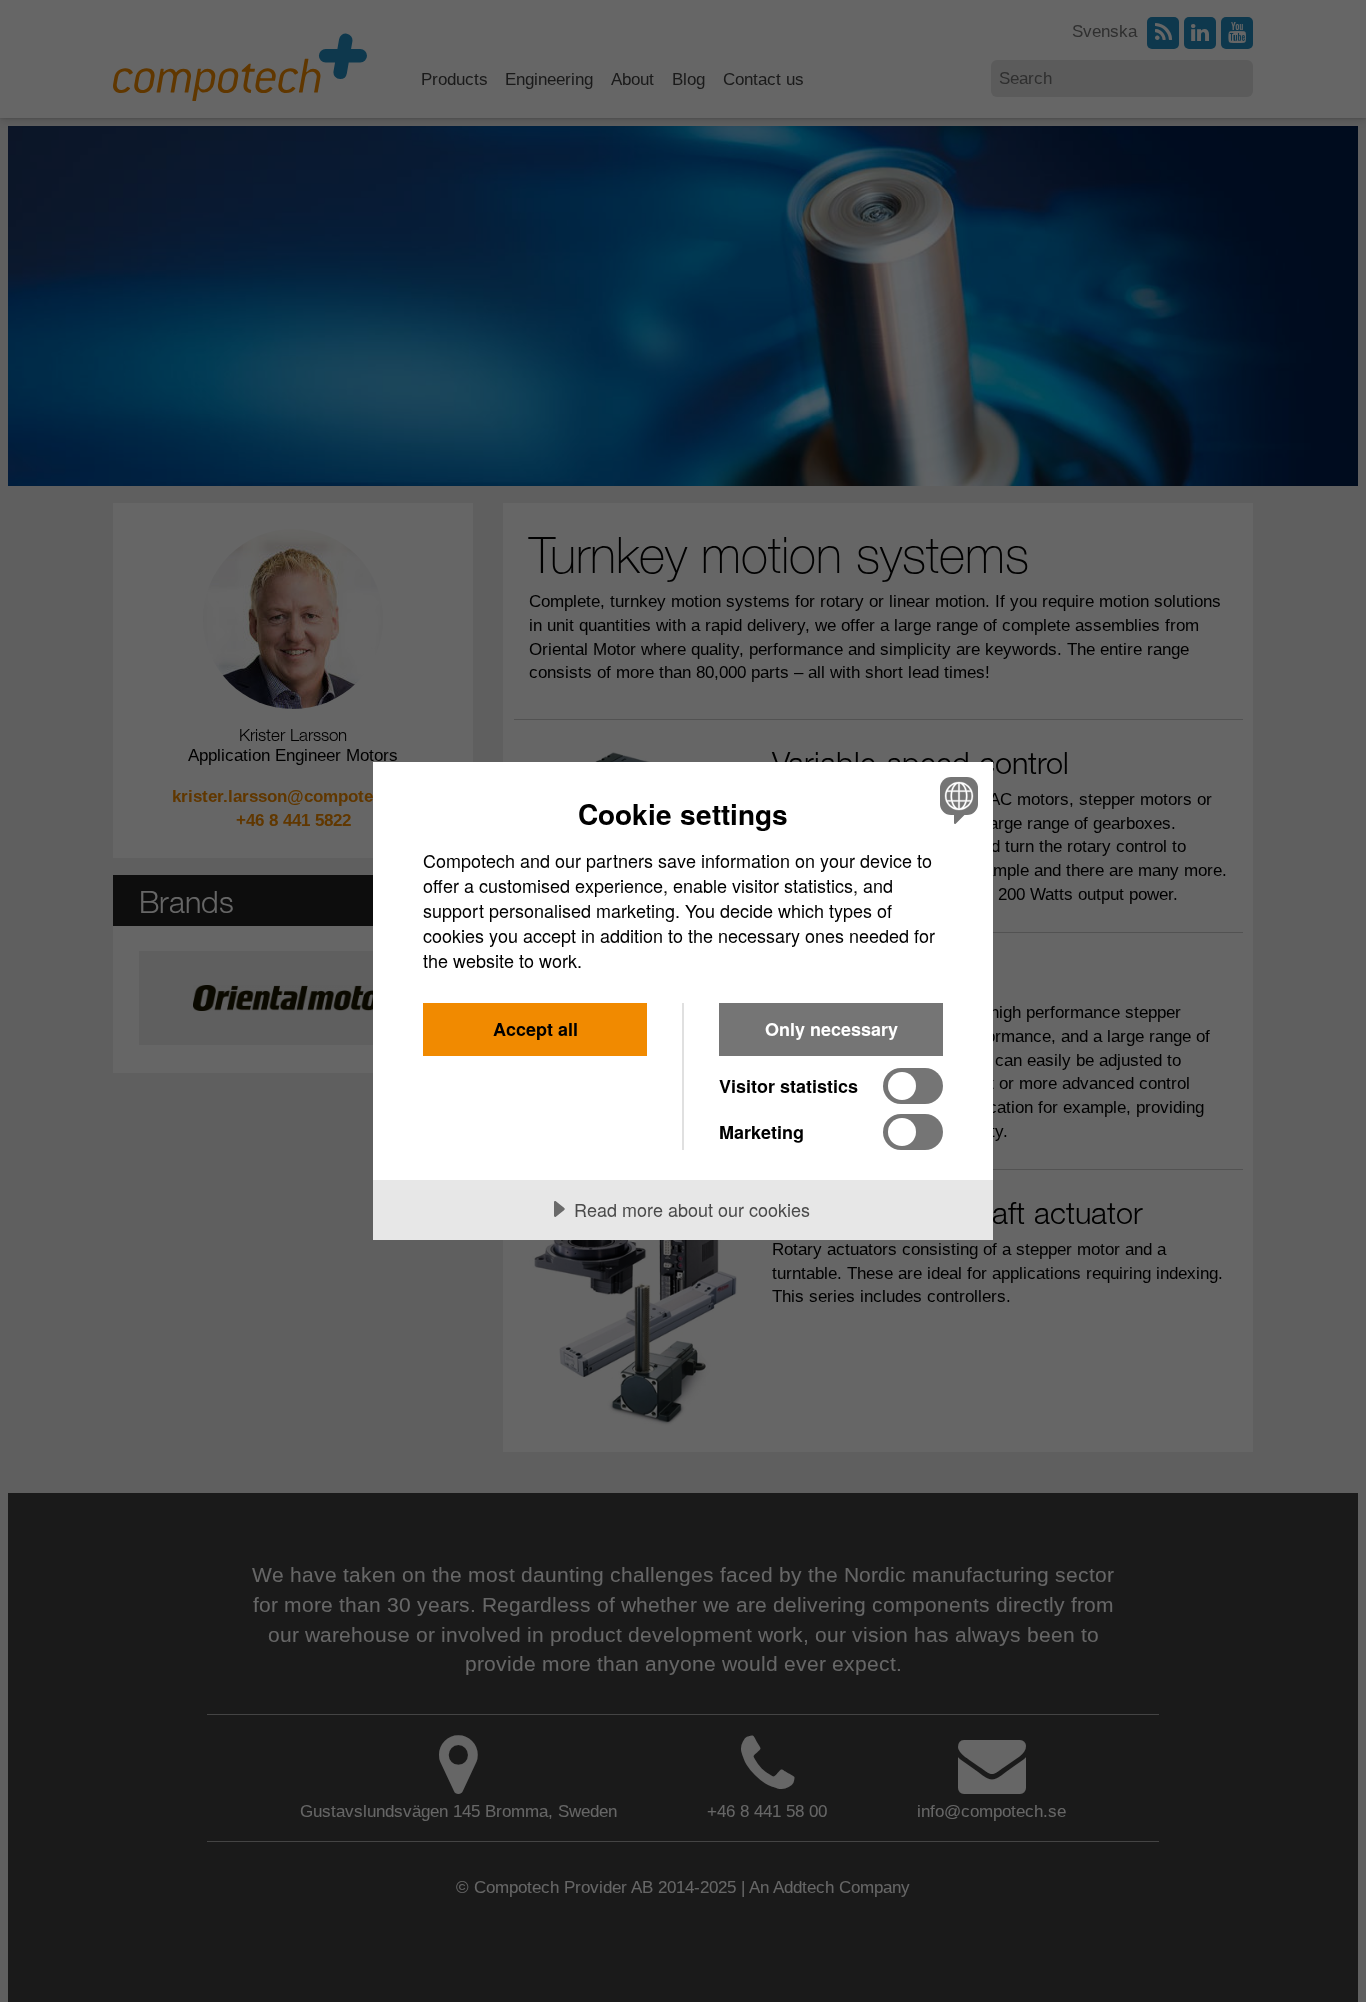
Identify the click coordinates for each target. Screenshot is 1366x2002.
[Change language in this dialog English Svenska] (955, 799)
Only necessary (831, 1029)
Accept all (535, 1029)
